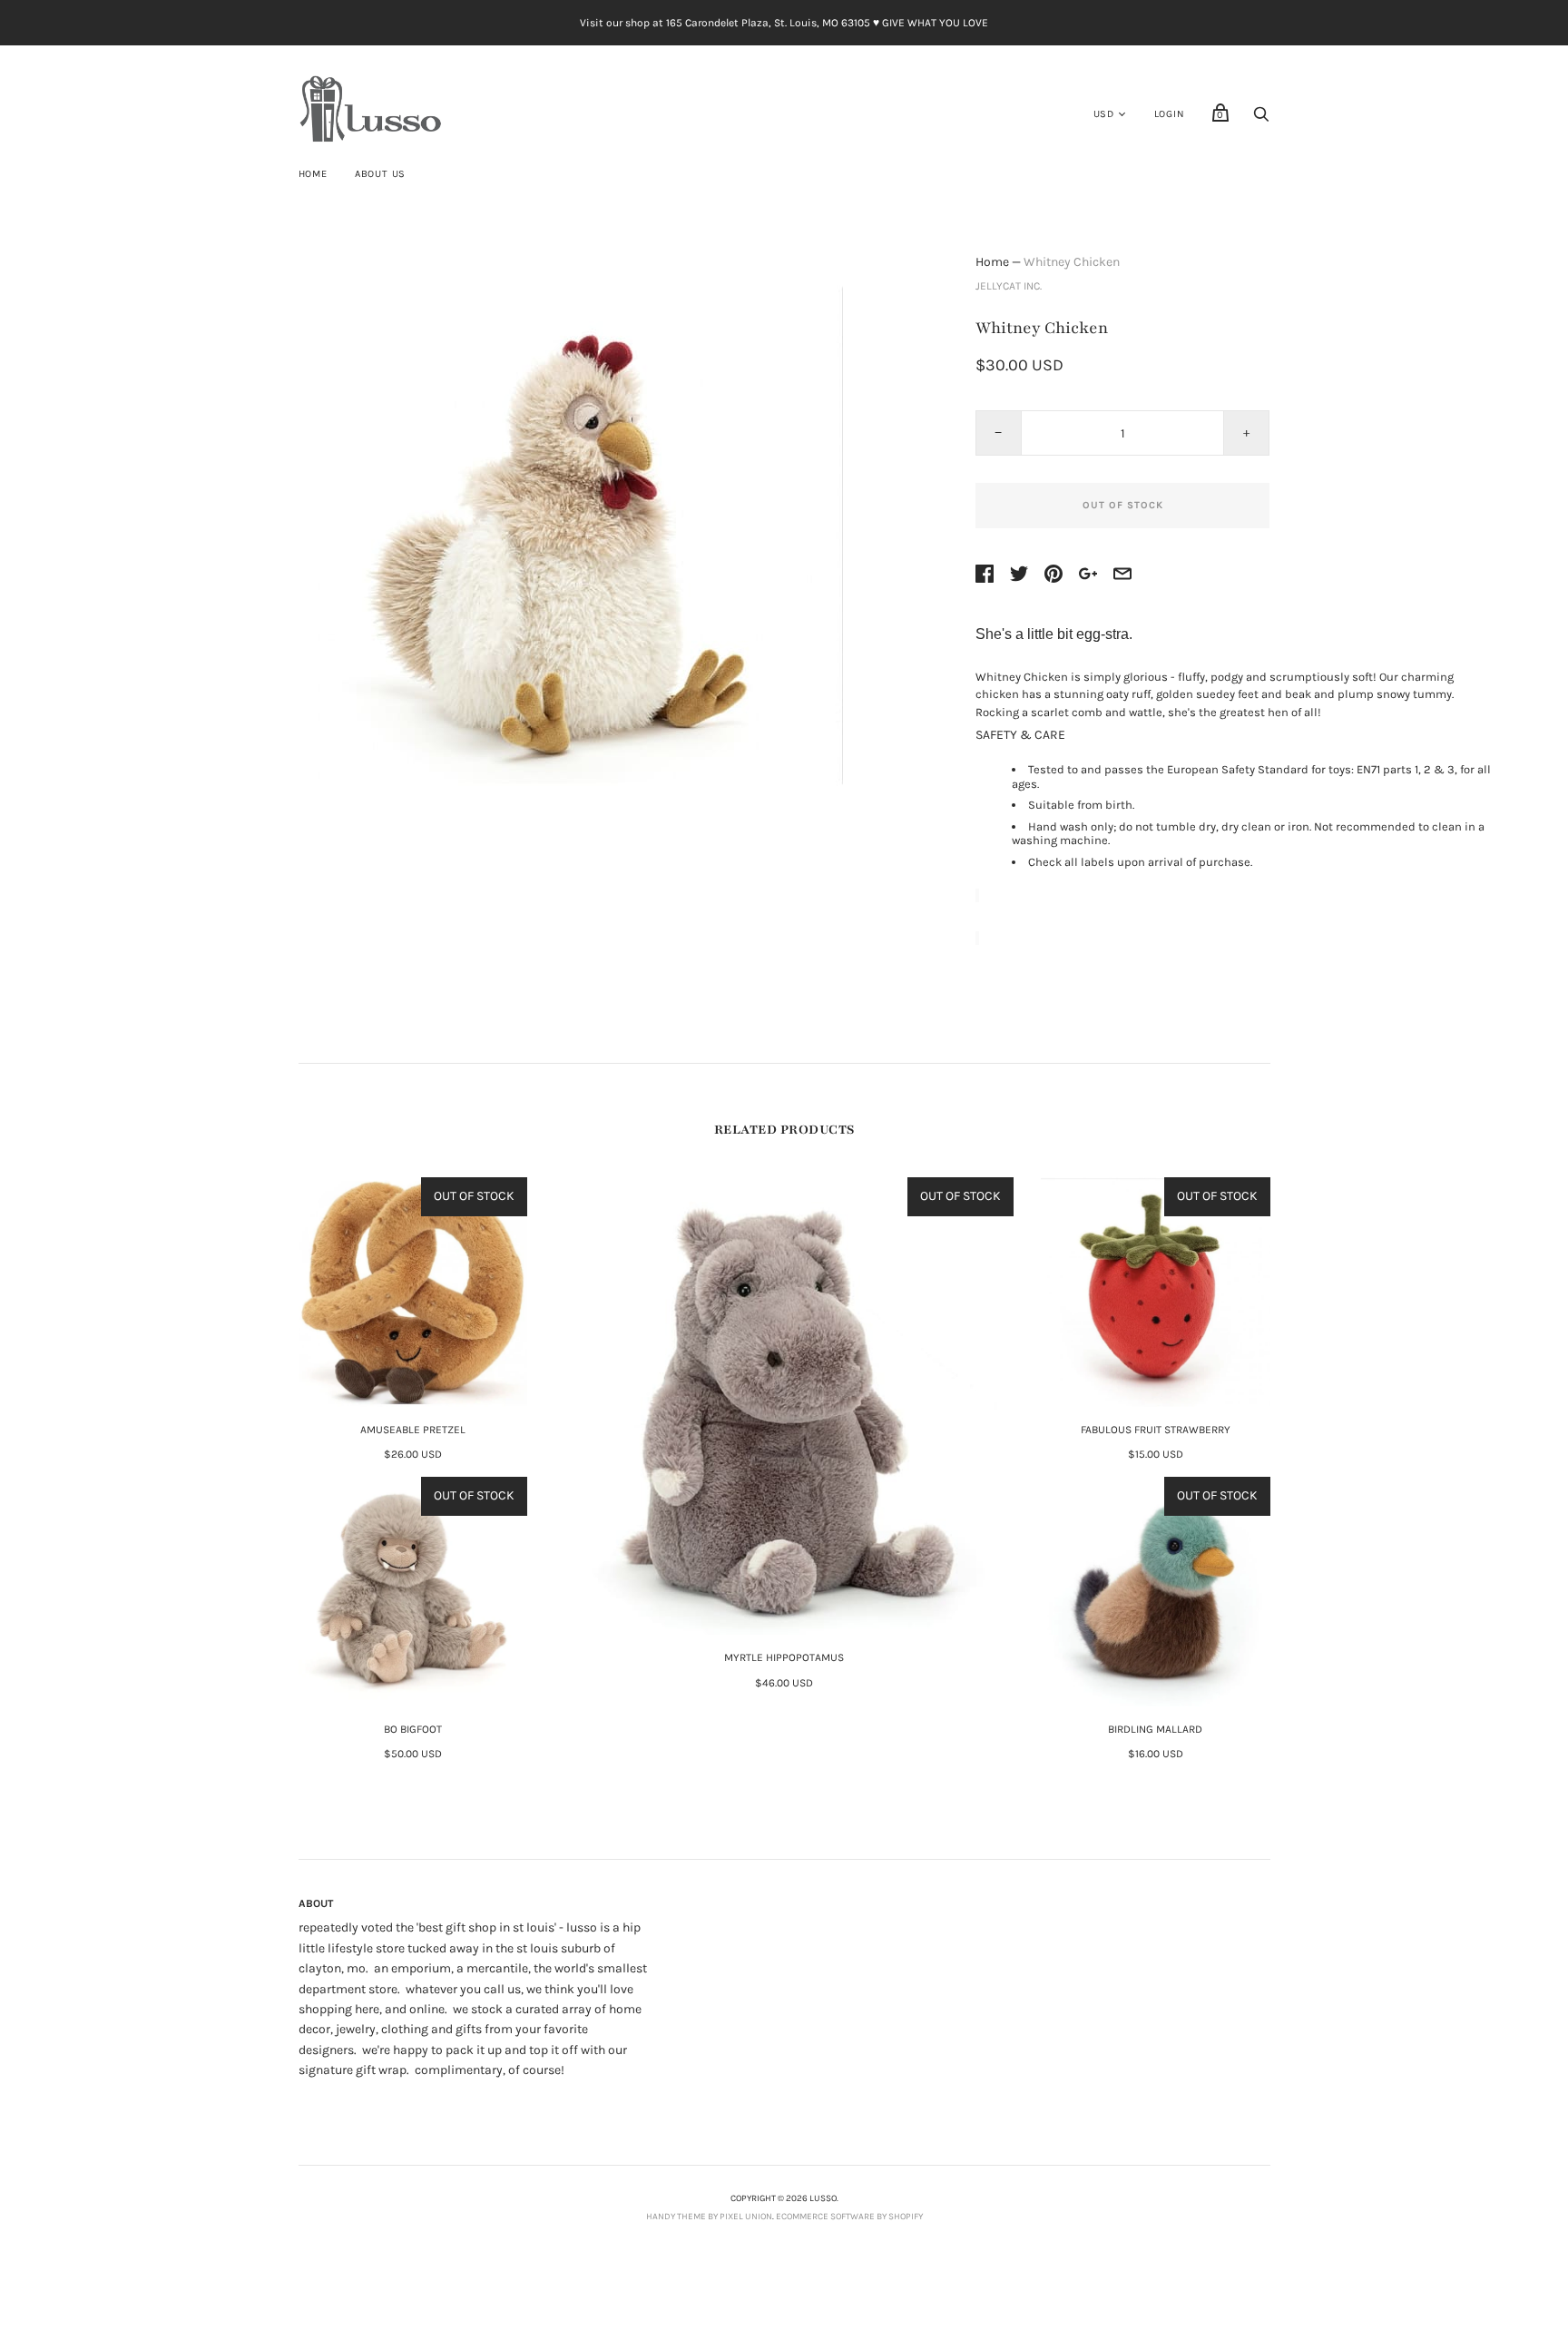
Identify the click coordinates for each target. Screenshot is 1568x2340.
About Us (380, 174)
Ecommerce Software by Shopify (849, 2217)
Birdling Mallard (1155, 1729)
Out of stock (1123, 505)
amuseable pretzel (413, 1430)
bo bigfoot (413, 1729)
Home (313, 174)
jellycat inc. (1009, 286)
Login (1170, 114)
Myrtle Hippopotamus (784, 1657)
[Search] (1261, 119)
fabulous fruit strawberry (1156, 1430)
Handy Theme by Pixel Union (709, 2217)
